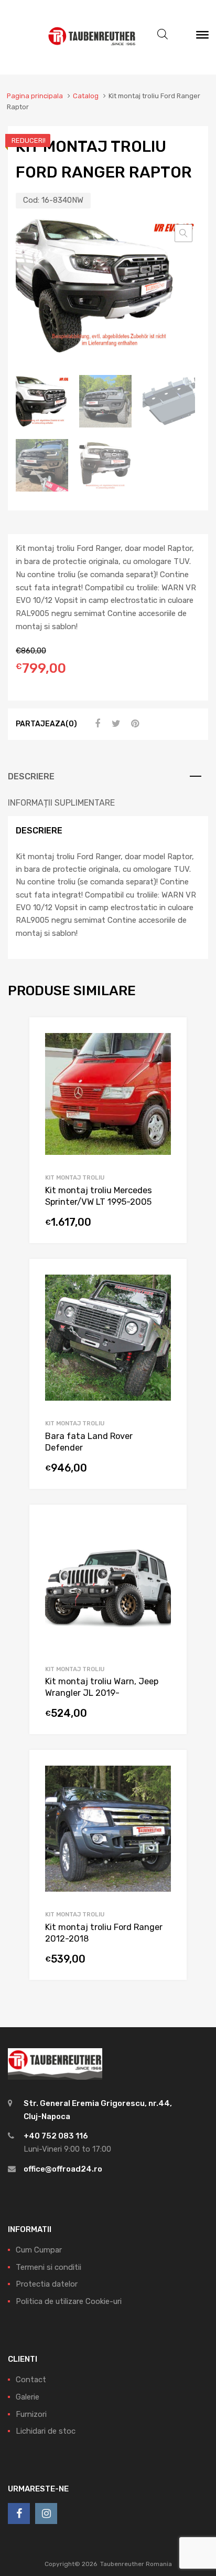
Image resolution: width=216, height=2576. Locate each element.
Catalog (86, 96)
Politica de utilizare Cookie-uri (69, 2301)
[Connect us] (19, 2514)
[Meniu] (202, 37)
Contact (31, 2380)
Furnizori (31, 2414)
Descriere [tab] (31, 776)
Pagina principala (35, 96)
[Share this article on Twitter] (115, 724)
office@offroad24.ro (63, 2169)
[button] (183, 233)
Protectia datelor (47, 2284)
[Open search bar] (163, 34)
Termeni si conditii (48, 2267)
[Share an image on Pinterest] (134, 724)
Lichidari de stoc (46, 2431)
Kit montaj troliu (75, 1177)
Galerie (28, 2397)
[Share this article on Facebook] (96, 724)
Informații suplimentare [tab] (61, 803)
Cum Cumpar (39, 2250)
